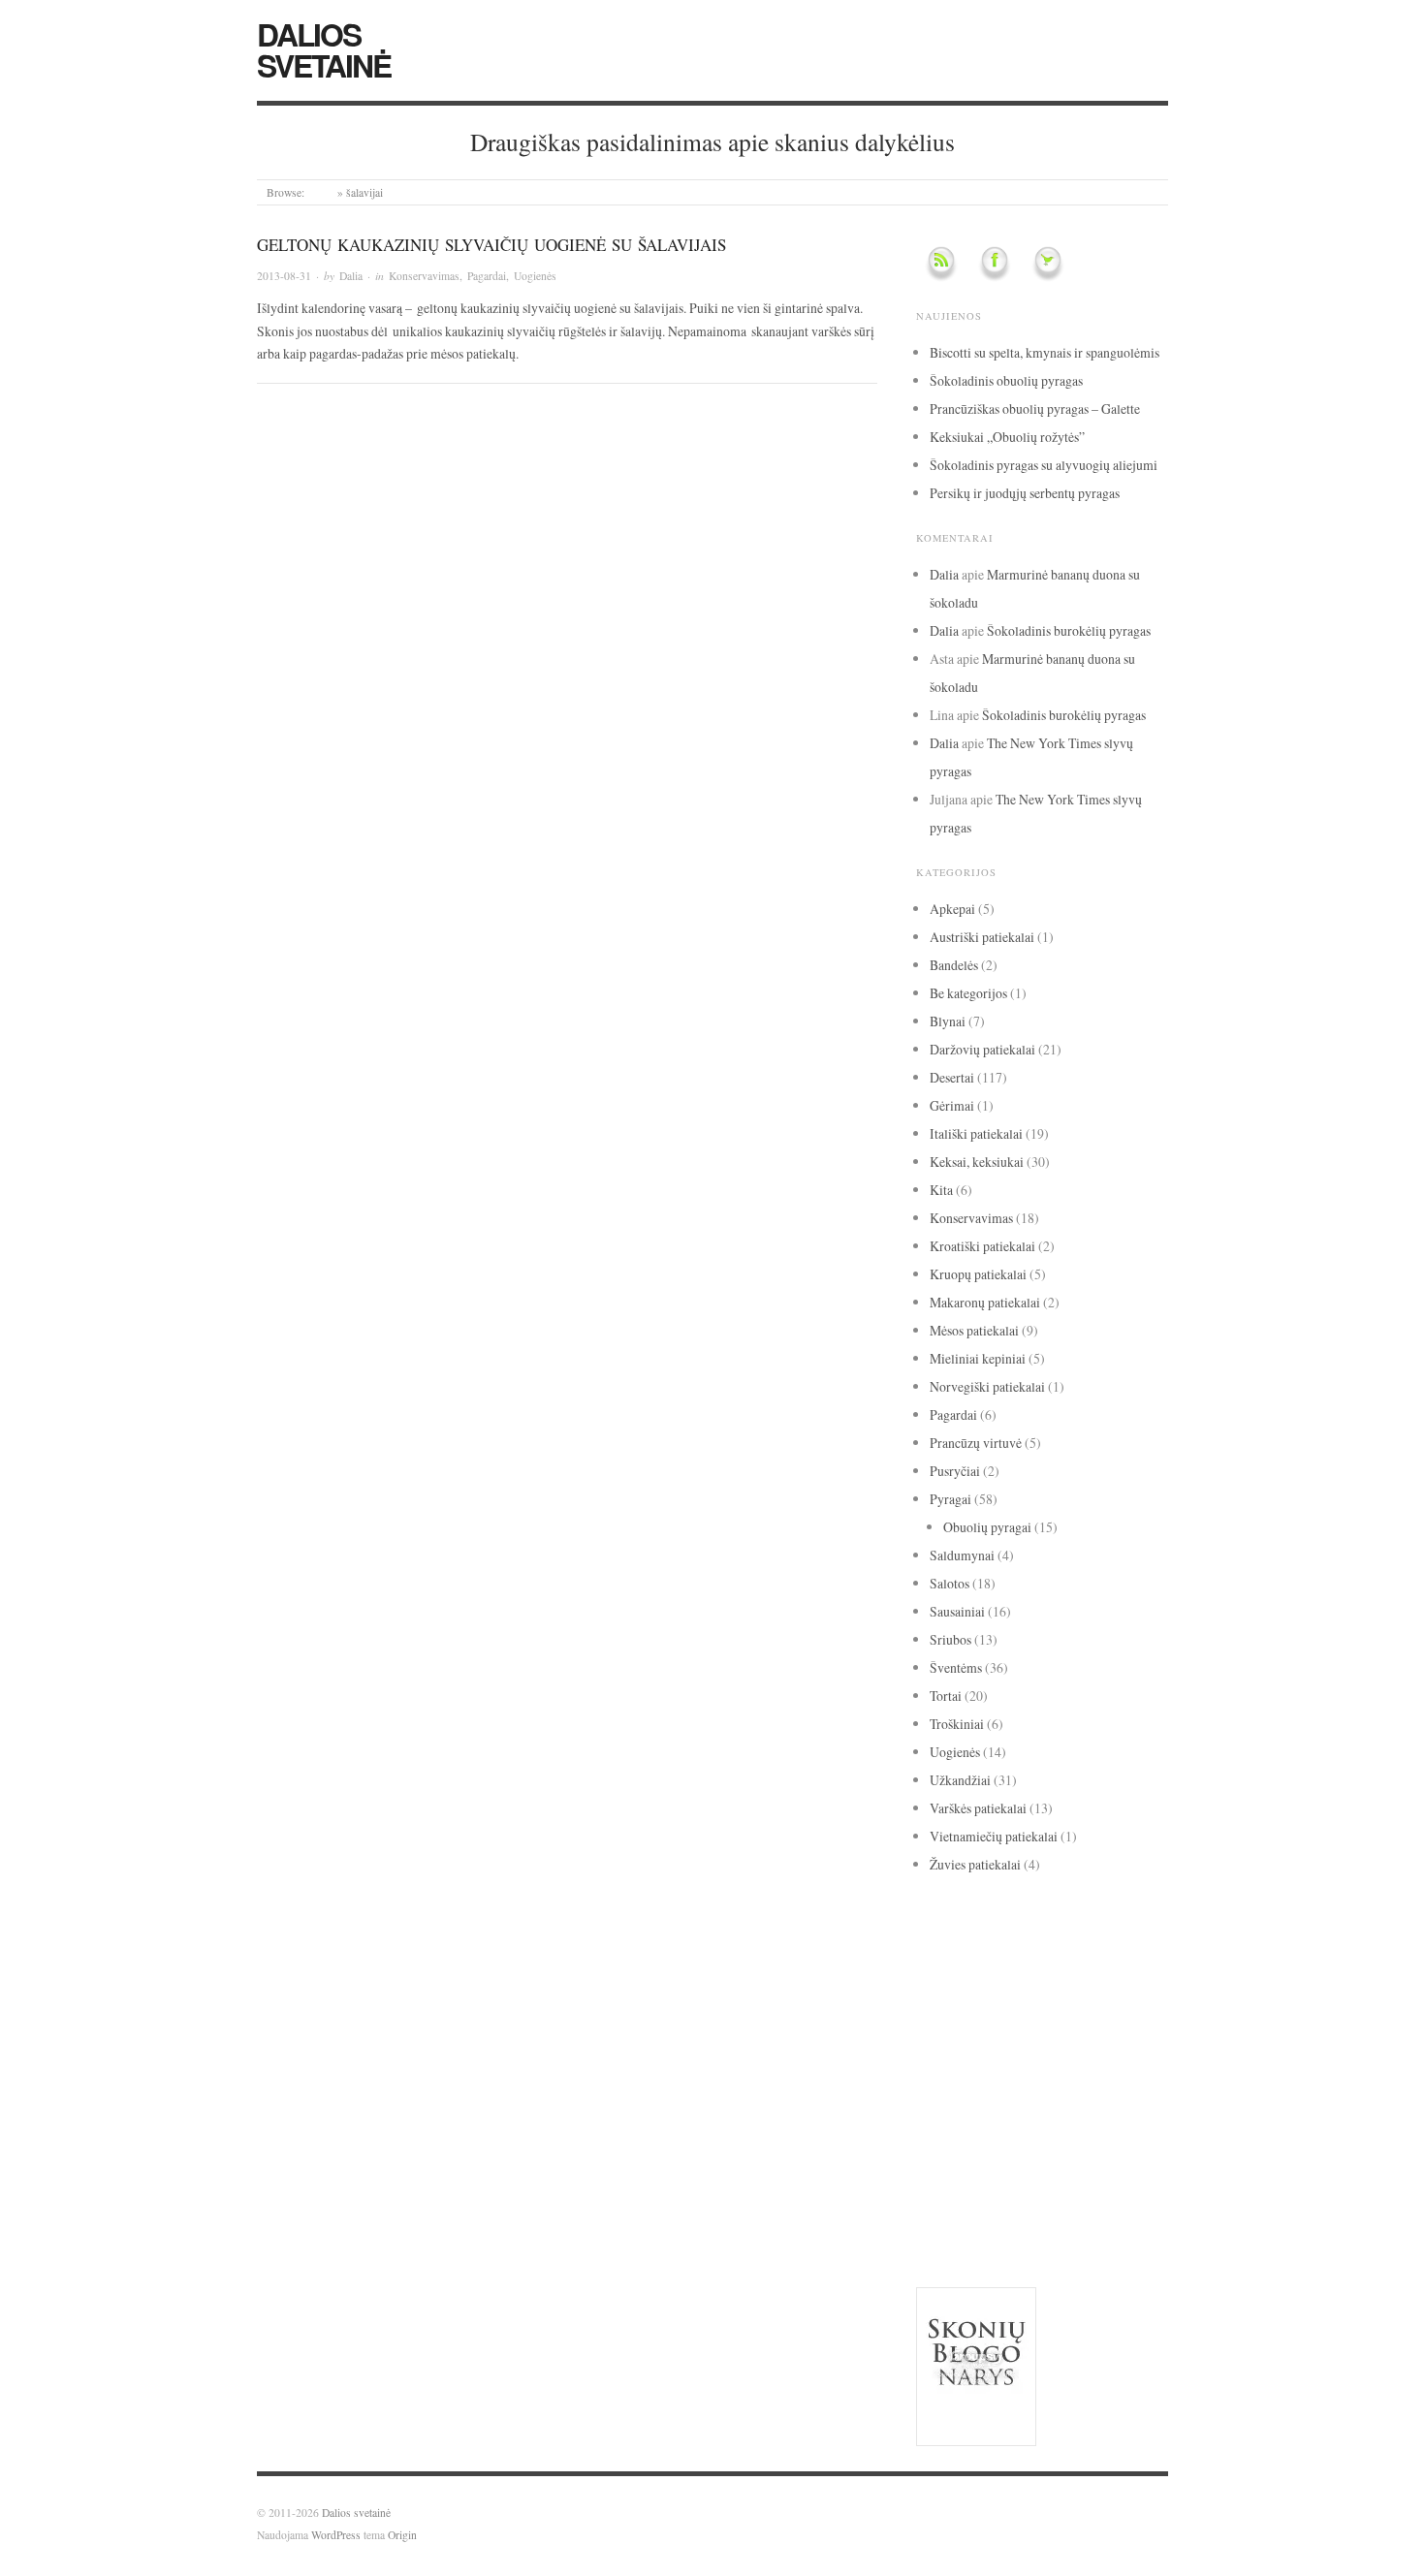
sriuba (1011, 2151)
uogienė (990, 2175)
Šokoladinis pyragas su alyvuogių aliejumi (1044, 465)
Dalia (351, 276)
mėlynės (986, 2072)
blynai (978, 1967)
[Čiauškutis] (1048, 257)
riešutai (944, 2124)
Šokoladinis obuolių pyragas (1006, 380)
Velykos (938, 2227)
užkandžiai (963, 2198)
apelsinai (1019, 1915)
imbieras (949, 2016)
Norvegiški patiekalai (987, 1386)
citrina (947, 1990)
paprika (1125, 2071)
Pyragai (950, 1499)
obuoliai (1056, 2068)
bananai (1099, 1939)
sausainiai (1077, 2125)
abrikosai (935, 1916)
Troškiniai (957, 1724)
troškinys (940, 2175)
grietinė (1013, 1991)
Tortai (946, 1696)
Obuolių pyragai (987, 1527)
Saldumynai (962, 1555)
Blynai (948, 1021)
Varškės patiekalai (978, 1808)
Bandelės (954, 965)
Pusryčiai (955, 1471)
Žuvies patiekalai (975, 1864)
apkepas (1063, 1916)
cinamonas (1104, 1963)
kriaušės (1077, 2044)
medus (1125, 2045)
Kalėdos (1084, 2017)
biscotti (936, 1967)
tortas (1056, 2148)
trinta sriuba (1114, 2151)
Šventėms (956, 1667)
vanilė (1043, 2198)
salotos (1007, 2124)
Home (321, 192)
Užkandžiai (960, 1780)
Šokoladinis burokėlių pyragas (1069, 630)
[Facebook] (995, 257)
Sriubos (950, 1639)
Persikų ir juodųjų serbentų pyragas (1025, 493)
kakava (1018, 2015)
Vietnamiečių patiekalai (994, 1836)
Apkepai (952, 909)
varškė (1102, 2199)
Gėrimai (952, 1105)
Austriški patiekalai (982, 937)
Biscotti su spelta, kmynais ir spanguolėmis (1045, 352)
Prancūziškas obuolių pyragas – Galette (1035, 408)
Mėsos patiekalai (974, 1330)
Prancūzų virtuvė (976, 1443)
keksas (944, 2042)
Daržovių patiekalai (982, 1049)
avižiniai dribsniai (966, 1939)
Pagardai (487, 276)
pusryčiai (1014, 2100)
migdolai (936, 2072)
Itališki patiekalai (976, 1133)
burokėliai (1022, 1967)
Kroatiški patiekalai (982, 1246)
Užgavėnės (1045, 2175)
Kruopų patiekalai (978, 1274)
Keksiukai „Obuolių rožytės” (1007, 437)
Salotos (950, 1583)
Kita (941, 1190)
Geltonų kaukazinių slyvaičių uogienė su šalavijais (491, 245)
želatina (1139, 2227)
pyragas (1092, 2095)
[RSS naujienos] (941, 257)
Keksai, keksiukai (977, 1162)
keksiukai (1013, 2043)
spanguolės (952, 2149)
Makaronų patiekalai (985, 1302)
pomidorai (948, 2100)
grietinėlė (1087, 1991)
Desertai (952, 1077)
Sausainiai (957, 1611)
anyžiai (977, 1916)
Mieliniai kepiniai (978, 1358)
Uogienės (535, 276)
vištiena (988, 2227)
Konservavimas (424, 276)
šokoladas (1065, 2223)
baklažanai (1046, 1939)
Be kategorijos (968, 993)
